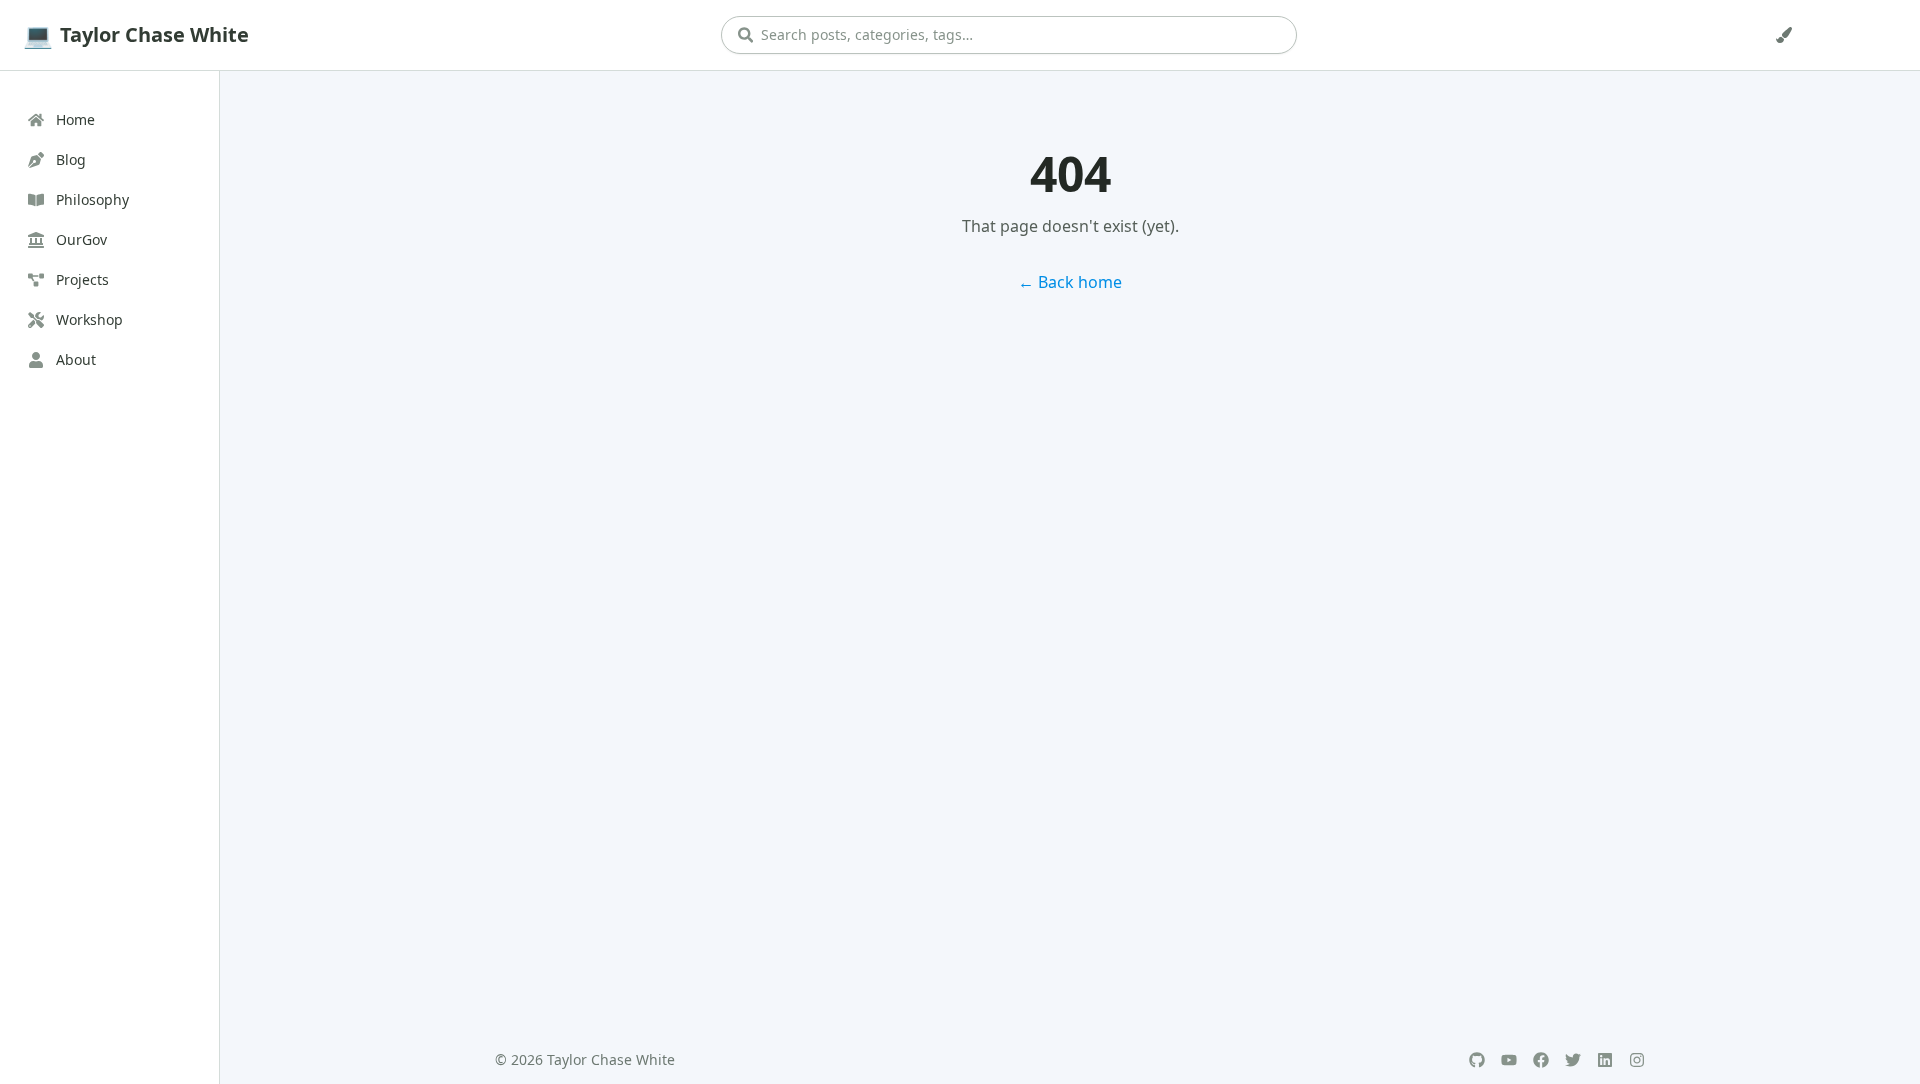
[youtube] (1509, 1060)
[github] (1477, 1060)
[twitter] (1573, 1060)
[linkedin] (1605, 1060)
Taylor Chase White (154, 34)
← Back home (1070, 282)
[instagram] (1637, 1060)
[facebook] (1541, 1060)
